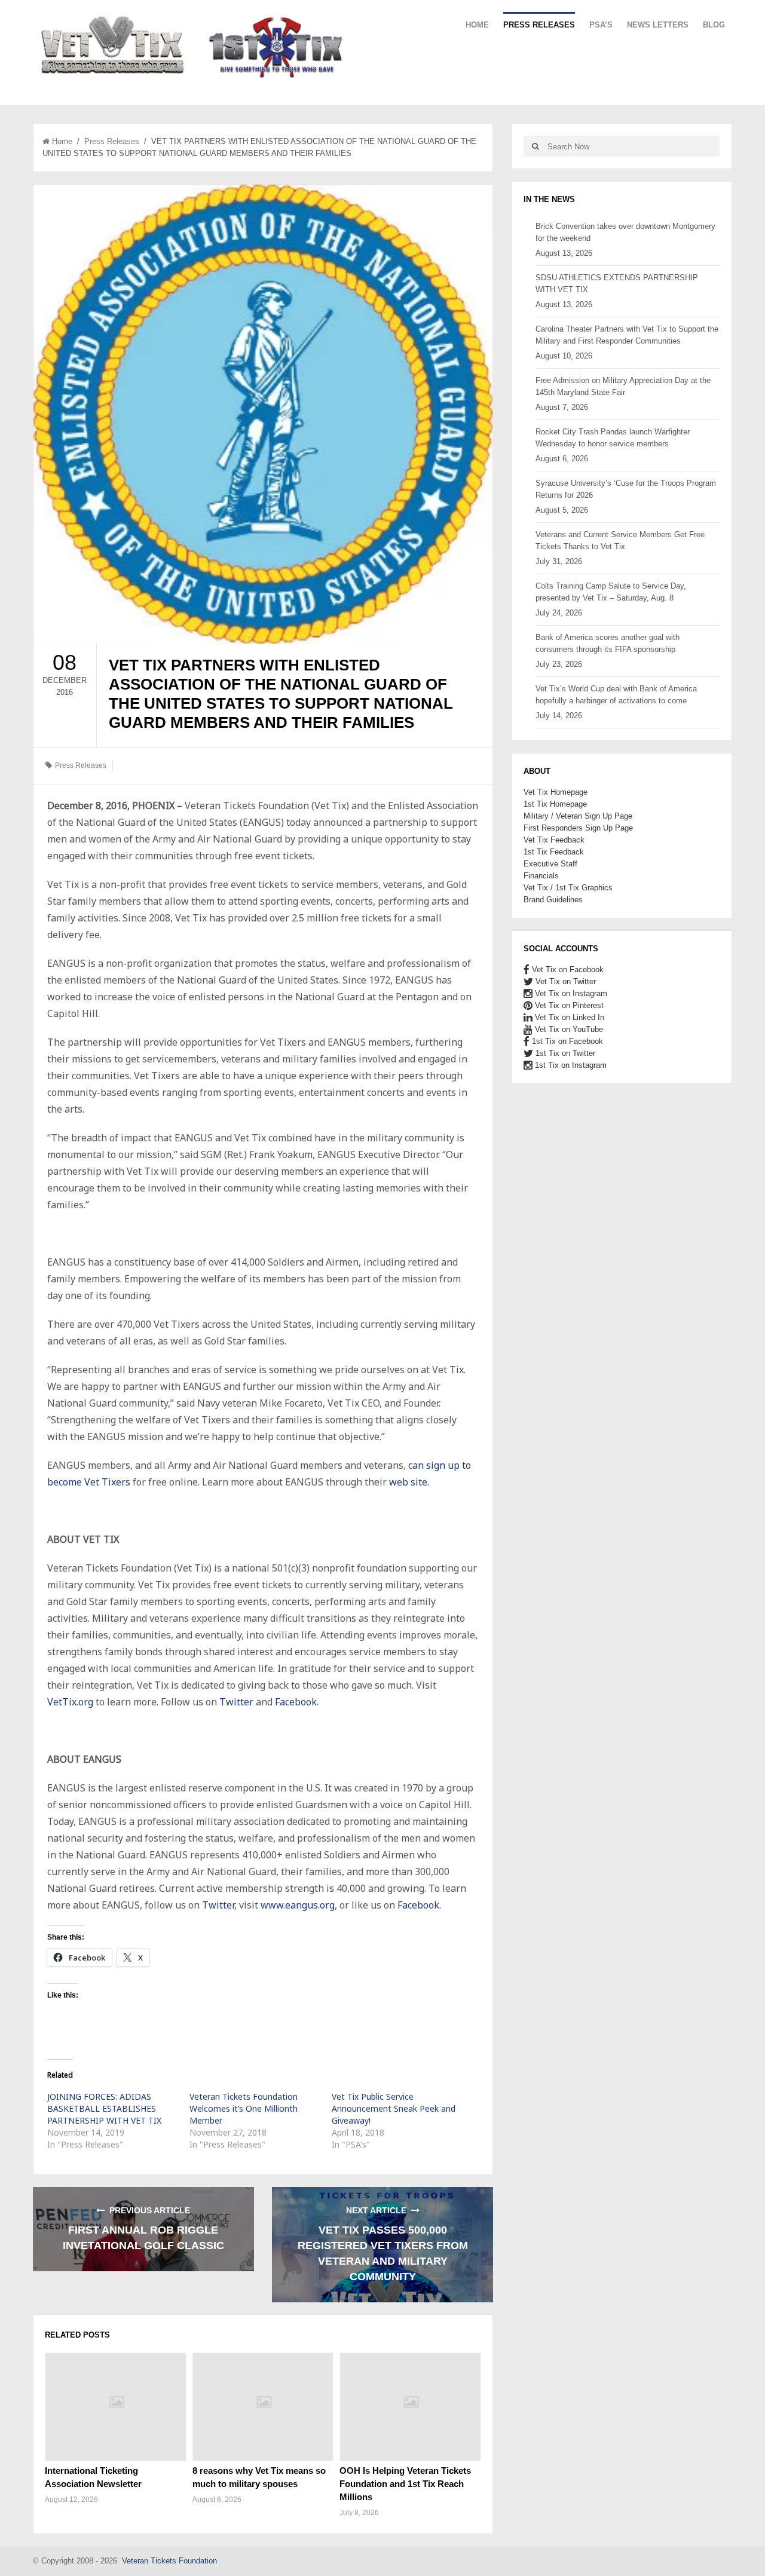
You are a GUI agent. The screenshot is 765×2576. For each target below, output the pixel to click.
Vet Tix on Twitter (564, 981)
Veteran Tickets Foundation (169, 2561)
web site (408, 1482)
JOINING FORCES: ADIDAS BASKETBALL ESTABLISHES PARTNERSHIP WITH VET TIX (104, 2108)
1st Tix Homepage (555, 804)
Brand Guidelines (553, 900)
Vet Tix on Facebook (567, 970)
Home (477, 25)
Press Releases (539, 25)
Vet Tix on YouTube (568, 1029)
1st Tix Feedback (554, 852)
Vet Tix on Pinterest (568, 1005)
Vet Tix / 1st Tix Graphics (568, 888)
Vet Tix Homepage (556, 792)
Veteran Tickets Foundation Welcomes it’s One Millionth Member (244, 2108)
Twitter (236, 1702)
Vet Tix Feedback (554, 840)
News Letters (658, 25)
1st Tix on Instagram (570, 1065)
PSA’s (601, 25)
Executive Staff (550, 864)
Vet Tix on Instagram (570, 993)
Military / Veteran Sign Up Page (578, 816)
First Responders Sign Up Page (578, 828)
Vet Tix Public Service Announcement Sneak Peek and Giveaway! (394, 2108)
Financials (541, 876)
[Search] (535, 146)
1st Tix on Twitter (564, 1053)
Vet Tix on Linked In (568, 1017)
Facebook (296, 1702)
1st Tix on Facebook (566, 1041)
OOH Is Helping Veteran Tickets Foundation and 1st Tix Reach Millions (405, 2484)
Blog (714, 25)
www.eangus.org (298, 1905)
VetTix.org (71, 1702)
